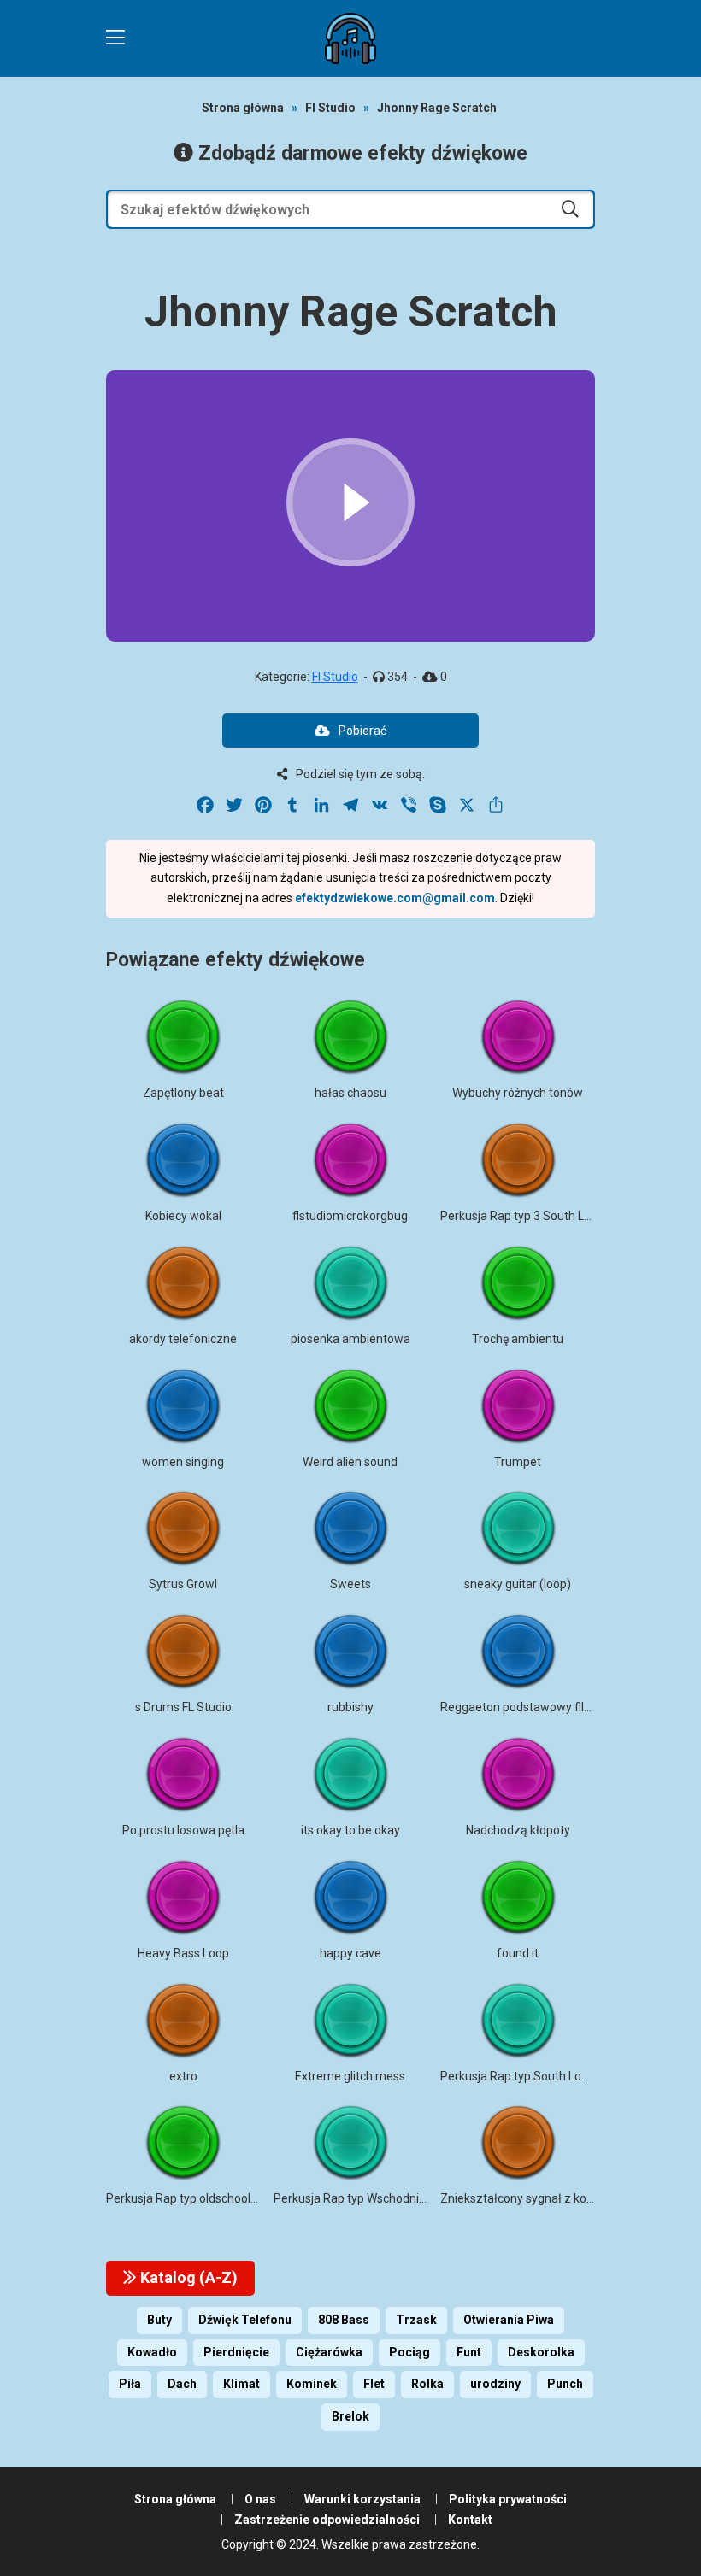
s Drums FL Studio (183, 1707)
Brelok (350, 2416)
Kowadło (152, 2352)
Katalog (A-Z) (187, 2277)
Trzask (416, 2320)
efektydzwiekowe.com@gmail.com (395, 898)
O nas (260, 2499)
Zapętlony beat (183, 1093)
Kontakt (470, 2520)
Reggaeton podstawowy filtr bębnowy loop (555, 1707)
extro (183, 2076)
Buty (159, 2320)
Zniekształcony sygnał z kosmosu (532, 2198)
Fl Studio (330, 108)
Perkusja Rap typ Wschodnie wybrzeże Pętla (392, 2198)
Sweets (350, 1584)
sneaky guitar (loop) (518, 1584)
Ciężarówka (329, 2352)
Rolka (427, 2384)
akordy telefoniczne (183, 1339)
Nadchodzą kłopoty (518, 1830)
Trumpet (518, 1462)
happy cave (350, 1953)
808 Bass (344, 2320)
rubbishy (350, 1707)
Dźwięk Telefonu (245, 2320)
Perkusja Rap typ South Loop (518, 2076)
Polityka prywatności (508, 2499)
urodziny (495, 2384)
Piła (130, 2384)
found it (518, 1953)
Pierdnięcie (236, 2352)
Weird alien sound (350, 1462)
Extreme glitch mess (350, 2076)
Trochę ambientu (518, 1339)
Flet (374, 2384)
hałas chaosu (350, 1093)
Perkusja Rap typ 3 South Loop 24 (530, 1216)
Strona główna (243, 108)
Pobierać (362, 731)
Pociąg (409, 2352)
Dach (182, 2384)
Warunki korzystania (362, 2499)
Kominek (312, 2384)
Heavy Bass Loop (183, 1953)
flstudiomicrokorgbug (350, 1216)
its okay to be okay (350, 1830)
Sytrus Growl (183, 1584)
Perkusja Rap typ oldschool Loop (193, 2198)
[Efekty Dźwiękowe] (350, 38)
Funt (469, 2352)
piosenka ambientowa (350, 1339)
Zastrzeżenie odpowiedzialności (327, 2520)
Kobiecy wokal (183, 1216)
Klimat (242, 2384)
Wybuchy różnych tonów (518, 1093)
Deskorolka (541, 2352)
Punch (565, 2384)
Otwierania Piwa (509, 2320)
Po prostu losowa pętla (183, 1830)
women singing (183, 1462)
